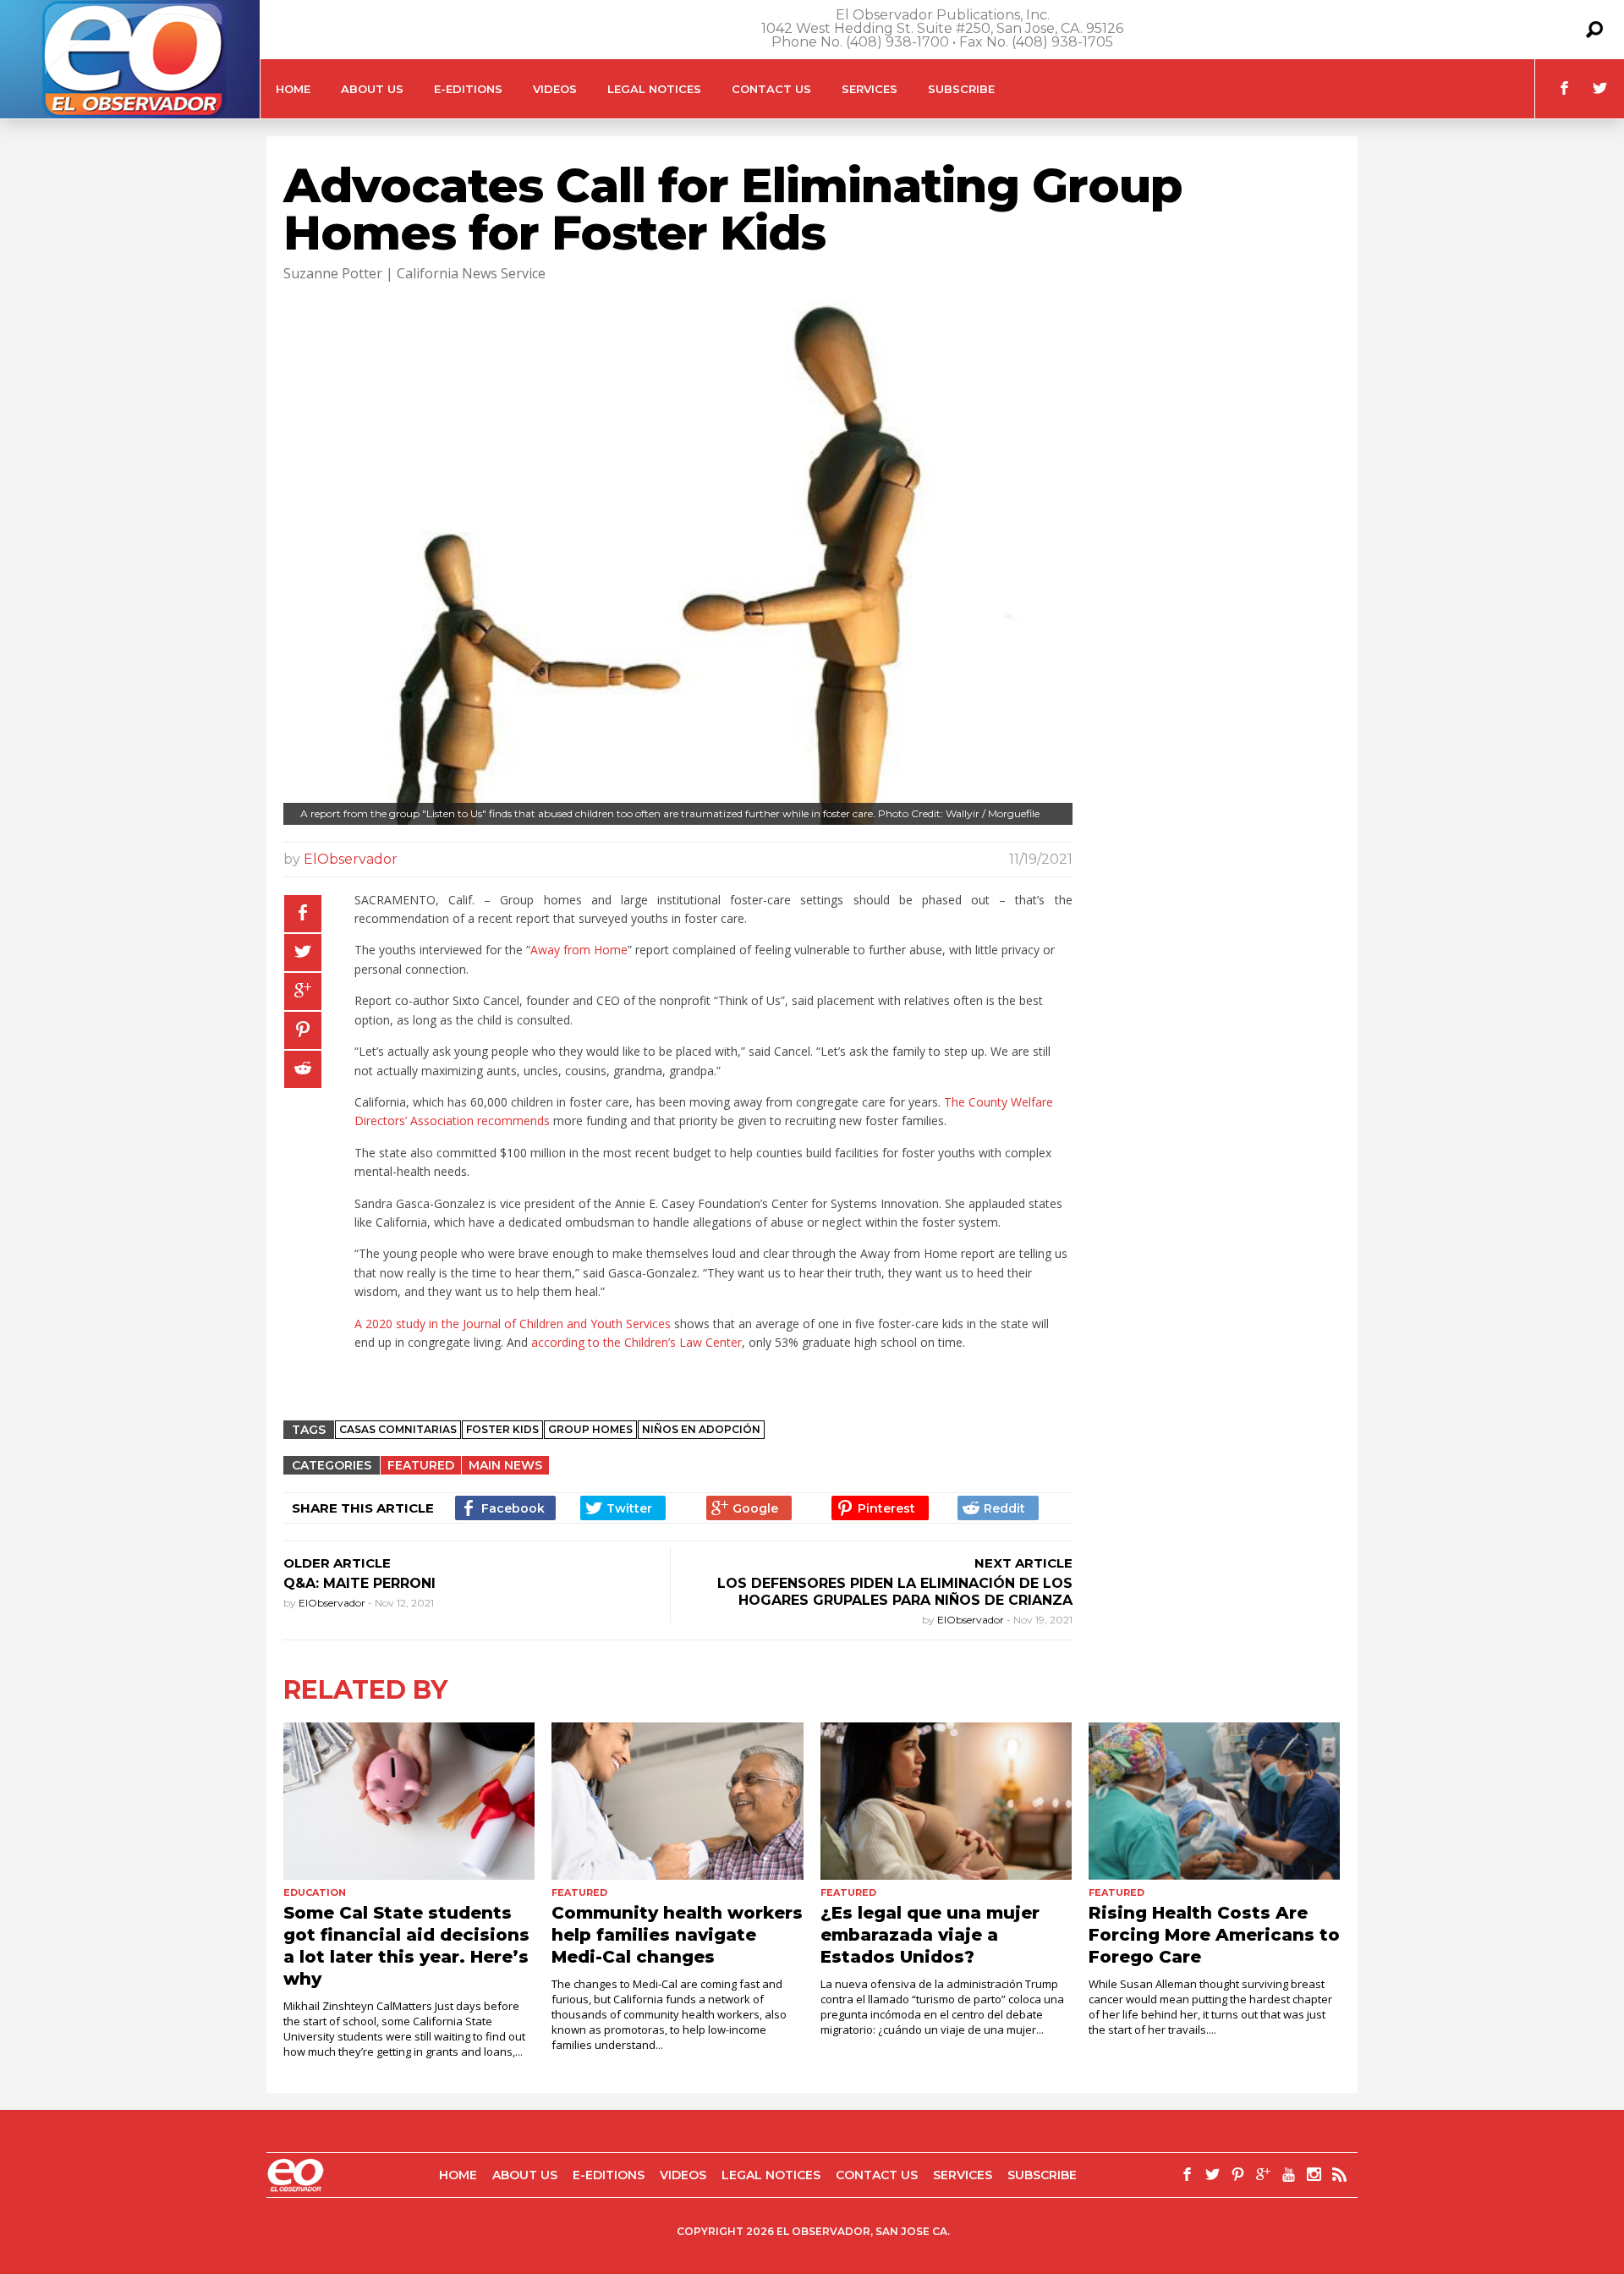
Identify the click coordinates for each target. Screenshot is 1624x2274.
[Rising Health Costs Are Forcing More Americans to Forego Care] (1214, 1801)
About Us (372, 89)
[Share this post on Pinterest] (303, 1030)
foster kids (502, 1429)
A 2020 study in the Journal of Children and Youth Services (513, 1324)
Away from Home (579, 950)
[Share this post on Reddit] (303, 1069)
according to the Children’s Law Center (636, 1342)
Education (315, 1892)
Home (293, 89)
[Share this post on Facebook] (303, 914)
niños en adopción (701, 1429)
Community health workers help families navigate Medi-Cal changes (677, 1935)
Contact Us (771, 89)
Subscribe (961, 89)
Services (870, 89)
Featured (421, 1465)
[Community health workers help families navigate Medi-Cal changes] (677, 1801)
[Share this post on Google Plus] (303, 991)
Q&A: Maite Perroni (359, 1583)
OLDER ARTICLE (337, 1563)
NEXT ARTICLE (1023, 1563)
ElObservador (351, 859)
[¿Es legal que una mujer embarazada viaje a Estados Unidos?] (946, 1801)
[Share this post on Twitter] (303, 953)
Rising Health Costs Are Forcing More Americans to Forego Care (1214, 1935)
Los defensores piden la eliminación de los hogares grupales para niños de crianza (895, 1592)
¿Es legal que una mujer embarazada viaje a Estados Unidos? (930, 1935)
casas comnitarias (398, 1429)
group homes (590, 1429)
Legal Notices (654, 89)
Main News (505, 1465)
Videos (555, 89)
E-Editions (468, 89)
